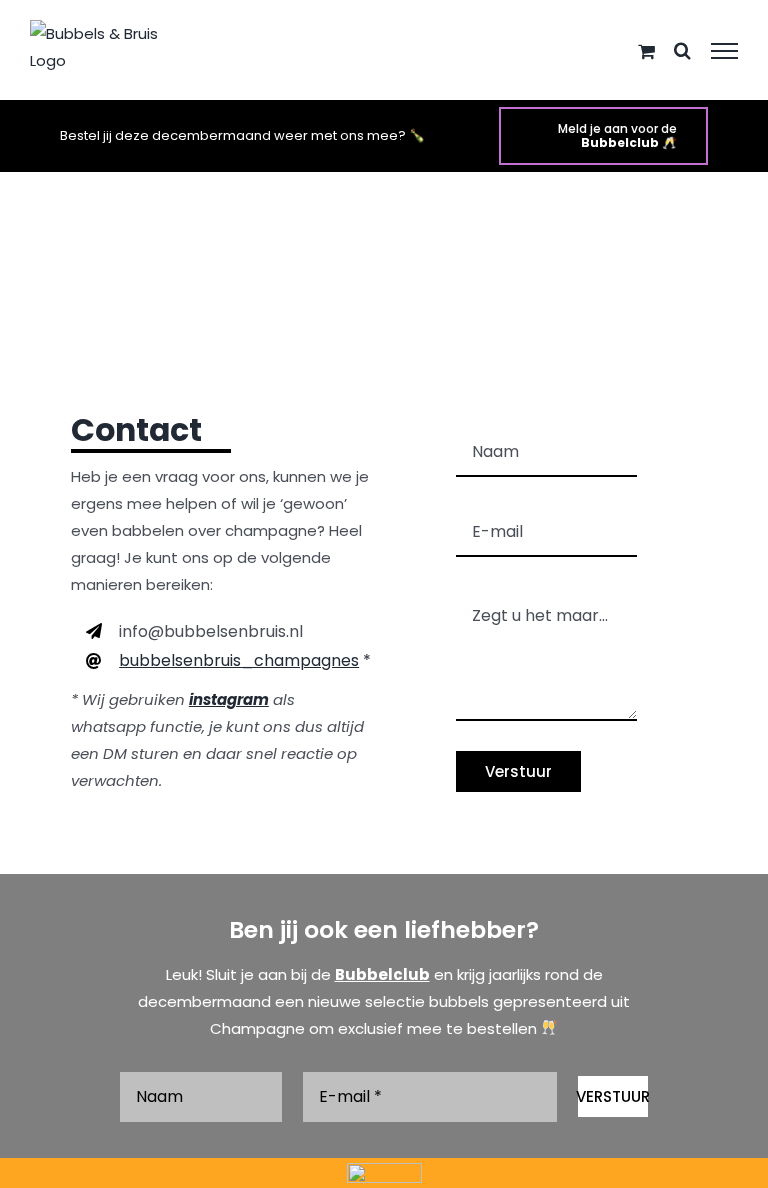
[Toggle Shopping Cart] (646, 51)
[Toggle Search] (682, 50)
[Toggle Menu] (724, 51)
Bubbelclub (382, 974)
